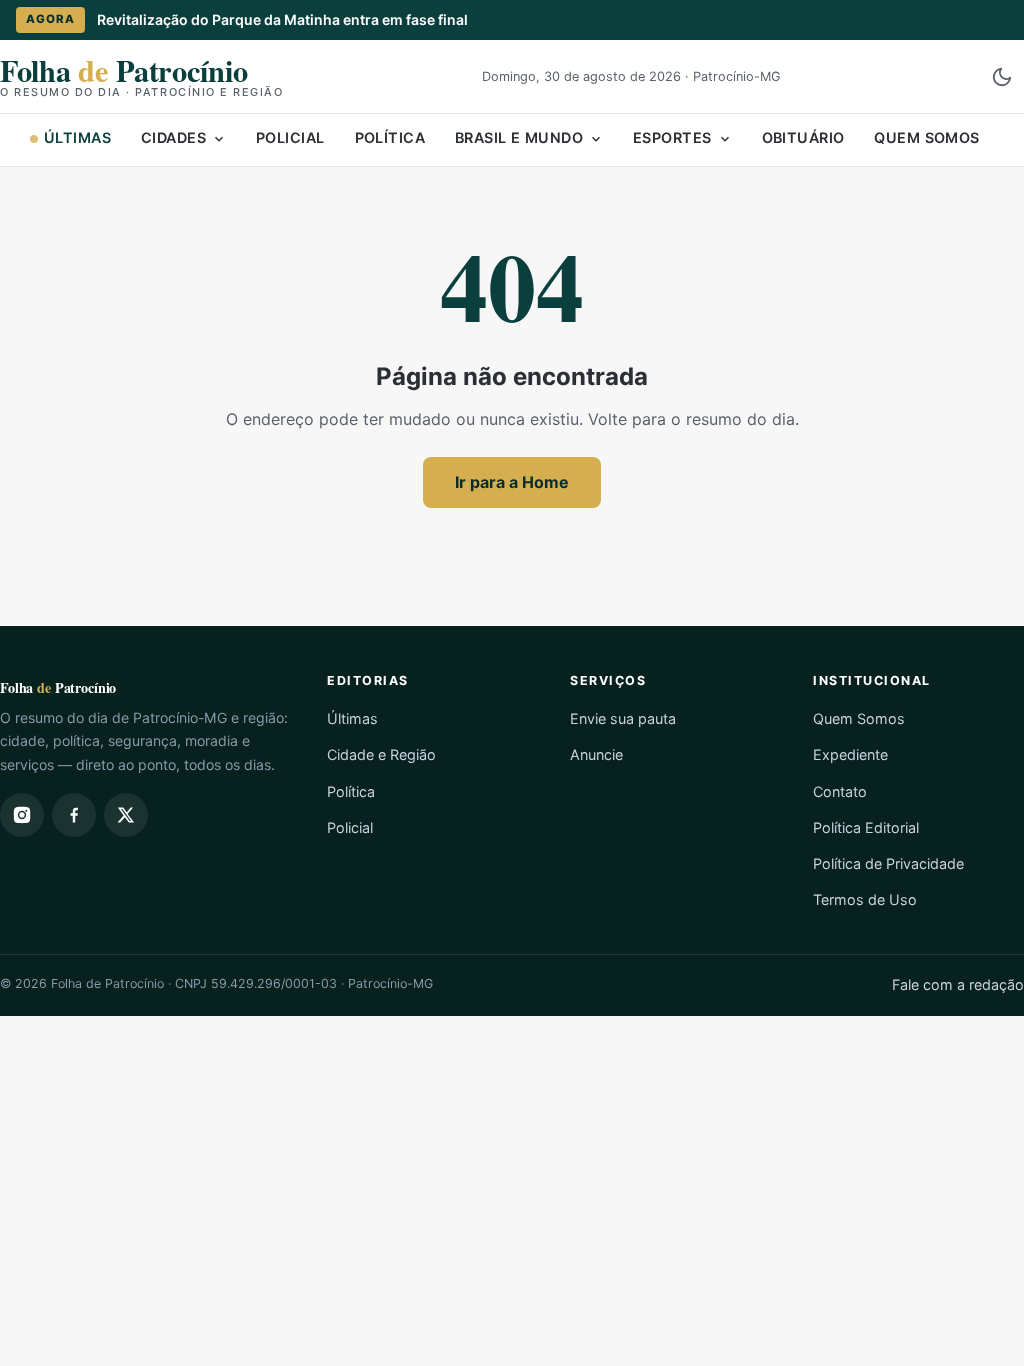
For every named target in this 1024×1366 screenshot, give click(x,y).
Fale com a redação (958, 984)
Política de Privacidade (888, 863)
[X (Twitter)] (126, 815)
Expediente (850, 754)
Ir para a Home (512, 482)
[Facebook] (74, 815)
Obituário (803, 137)
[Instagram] (22, 815)
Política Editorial (866, 827)
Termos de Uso (865, 899)
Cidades (173, 137)
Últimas (77, 137)
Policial (290, 137)
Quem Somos (926, 137)
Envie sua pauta (623, 718)
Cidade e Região (381, 754)
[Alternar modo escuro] (1002, 77)
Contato (840, 791)
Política (390, 137)
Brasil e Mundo (519, 137)
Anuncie (596, 754)
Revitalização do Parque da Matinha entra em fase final (282, 19)
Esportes (672, 137)
